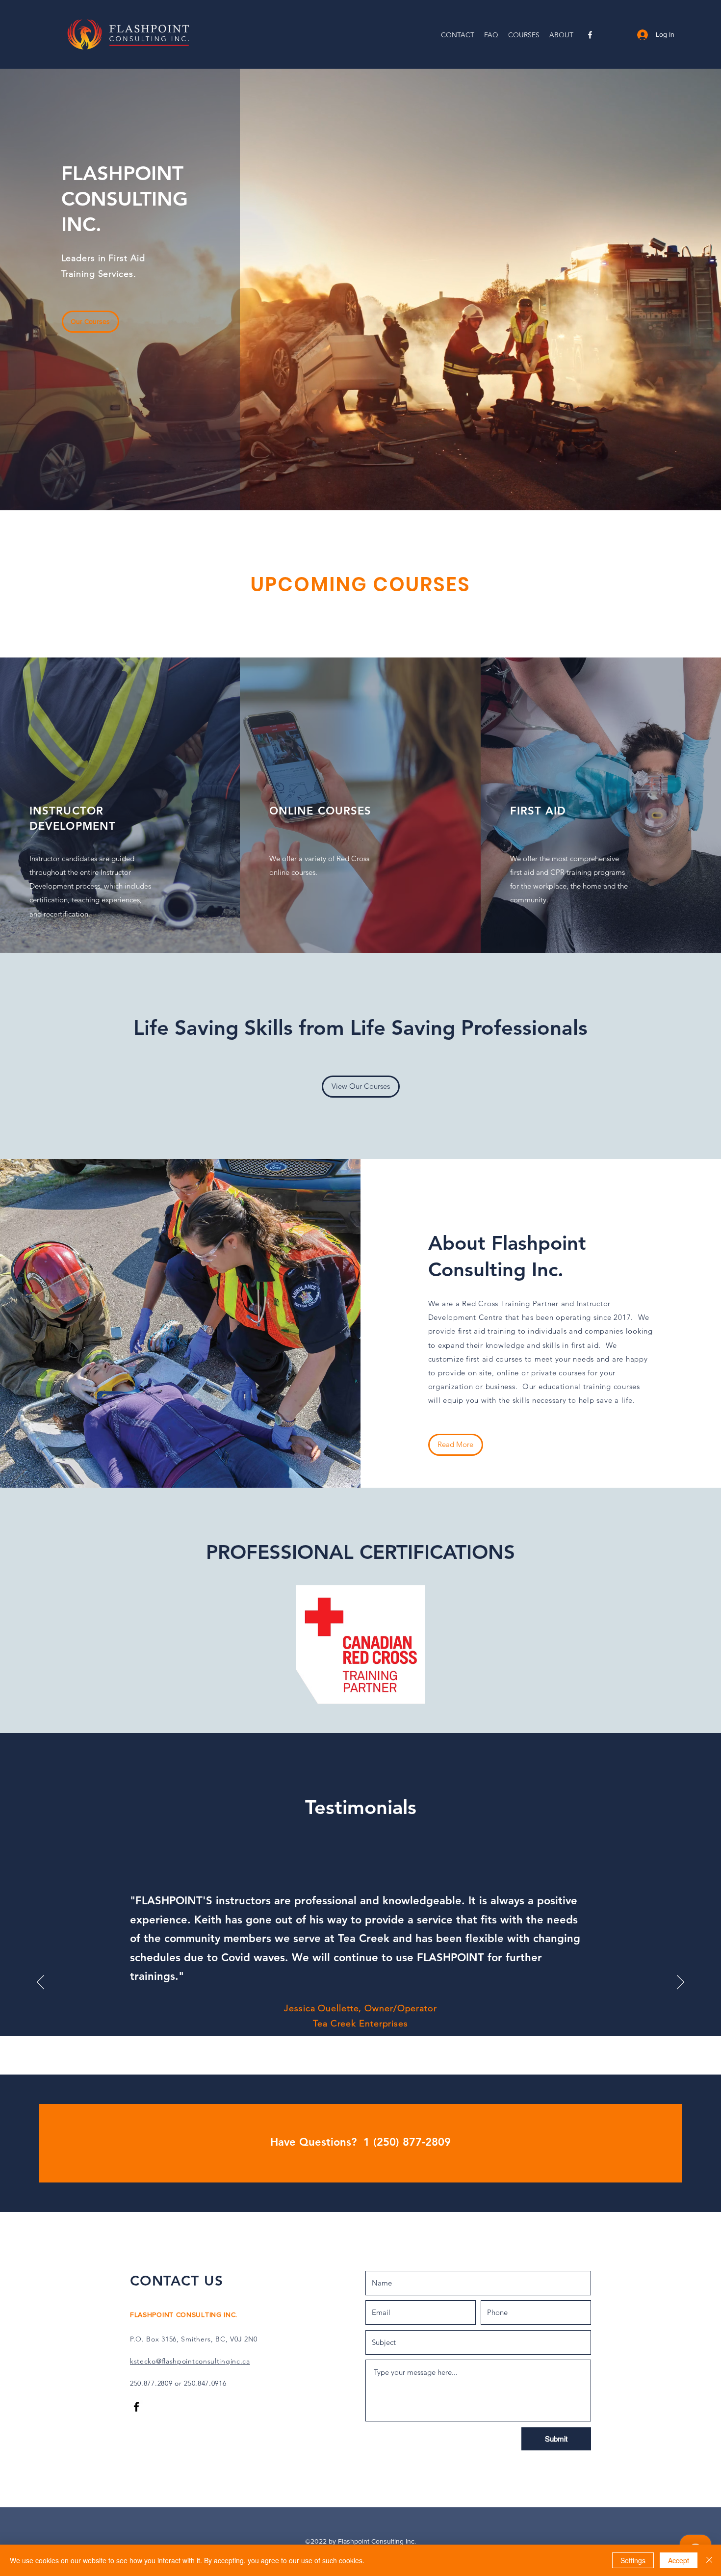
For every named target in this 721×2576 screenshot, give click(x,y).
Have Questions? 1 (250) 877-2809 (360, 2142)
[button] (524, 35)
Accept (679, 2560)
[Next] (681, 1983)
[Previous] (40, 1983)
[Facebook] (590, 35)
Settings (633, 2560)
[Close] (709, 2560)
